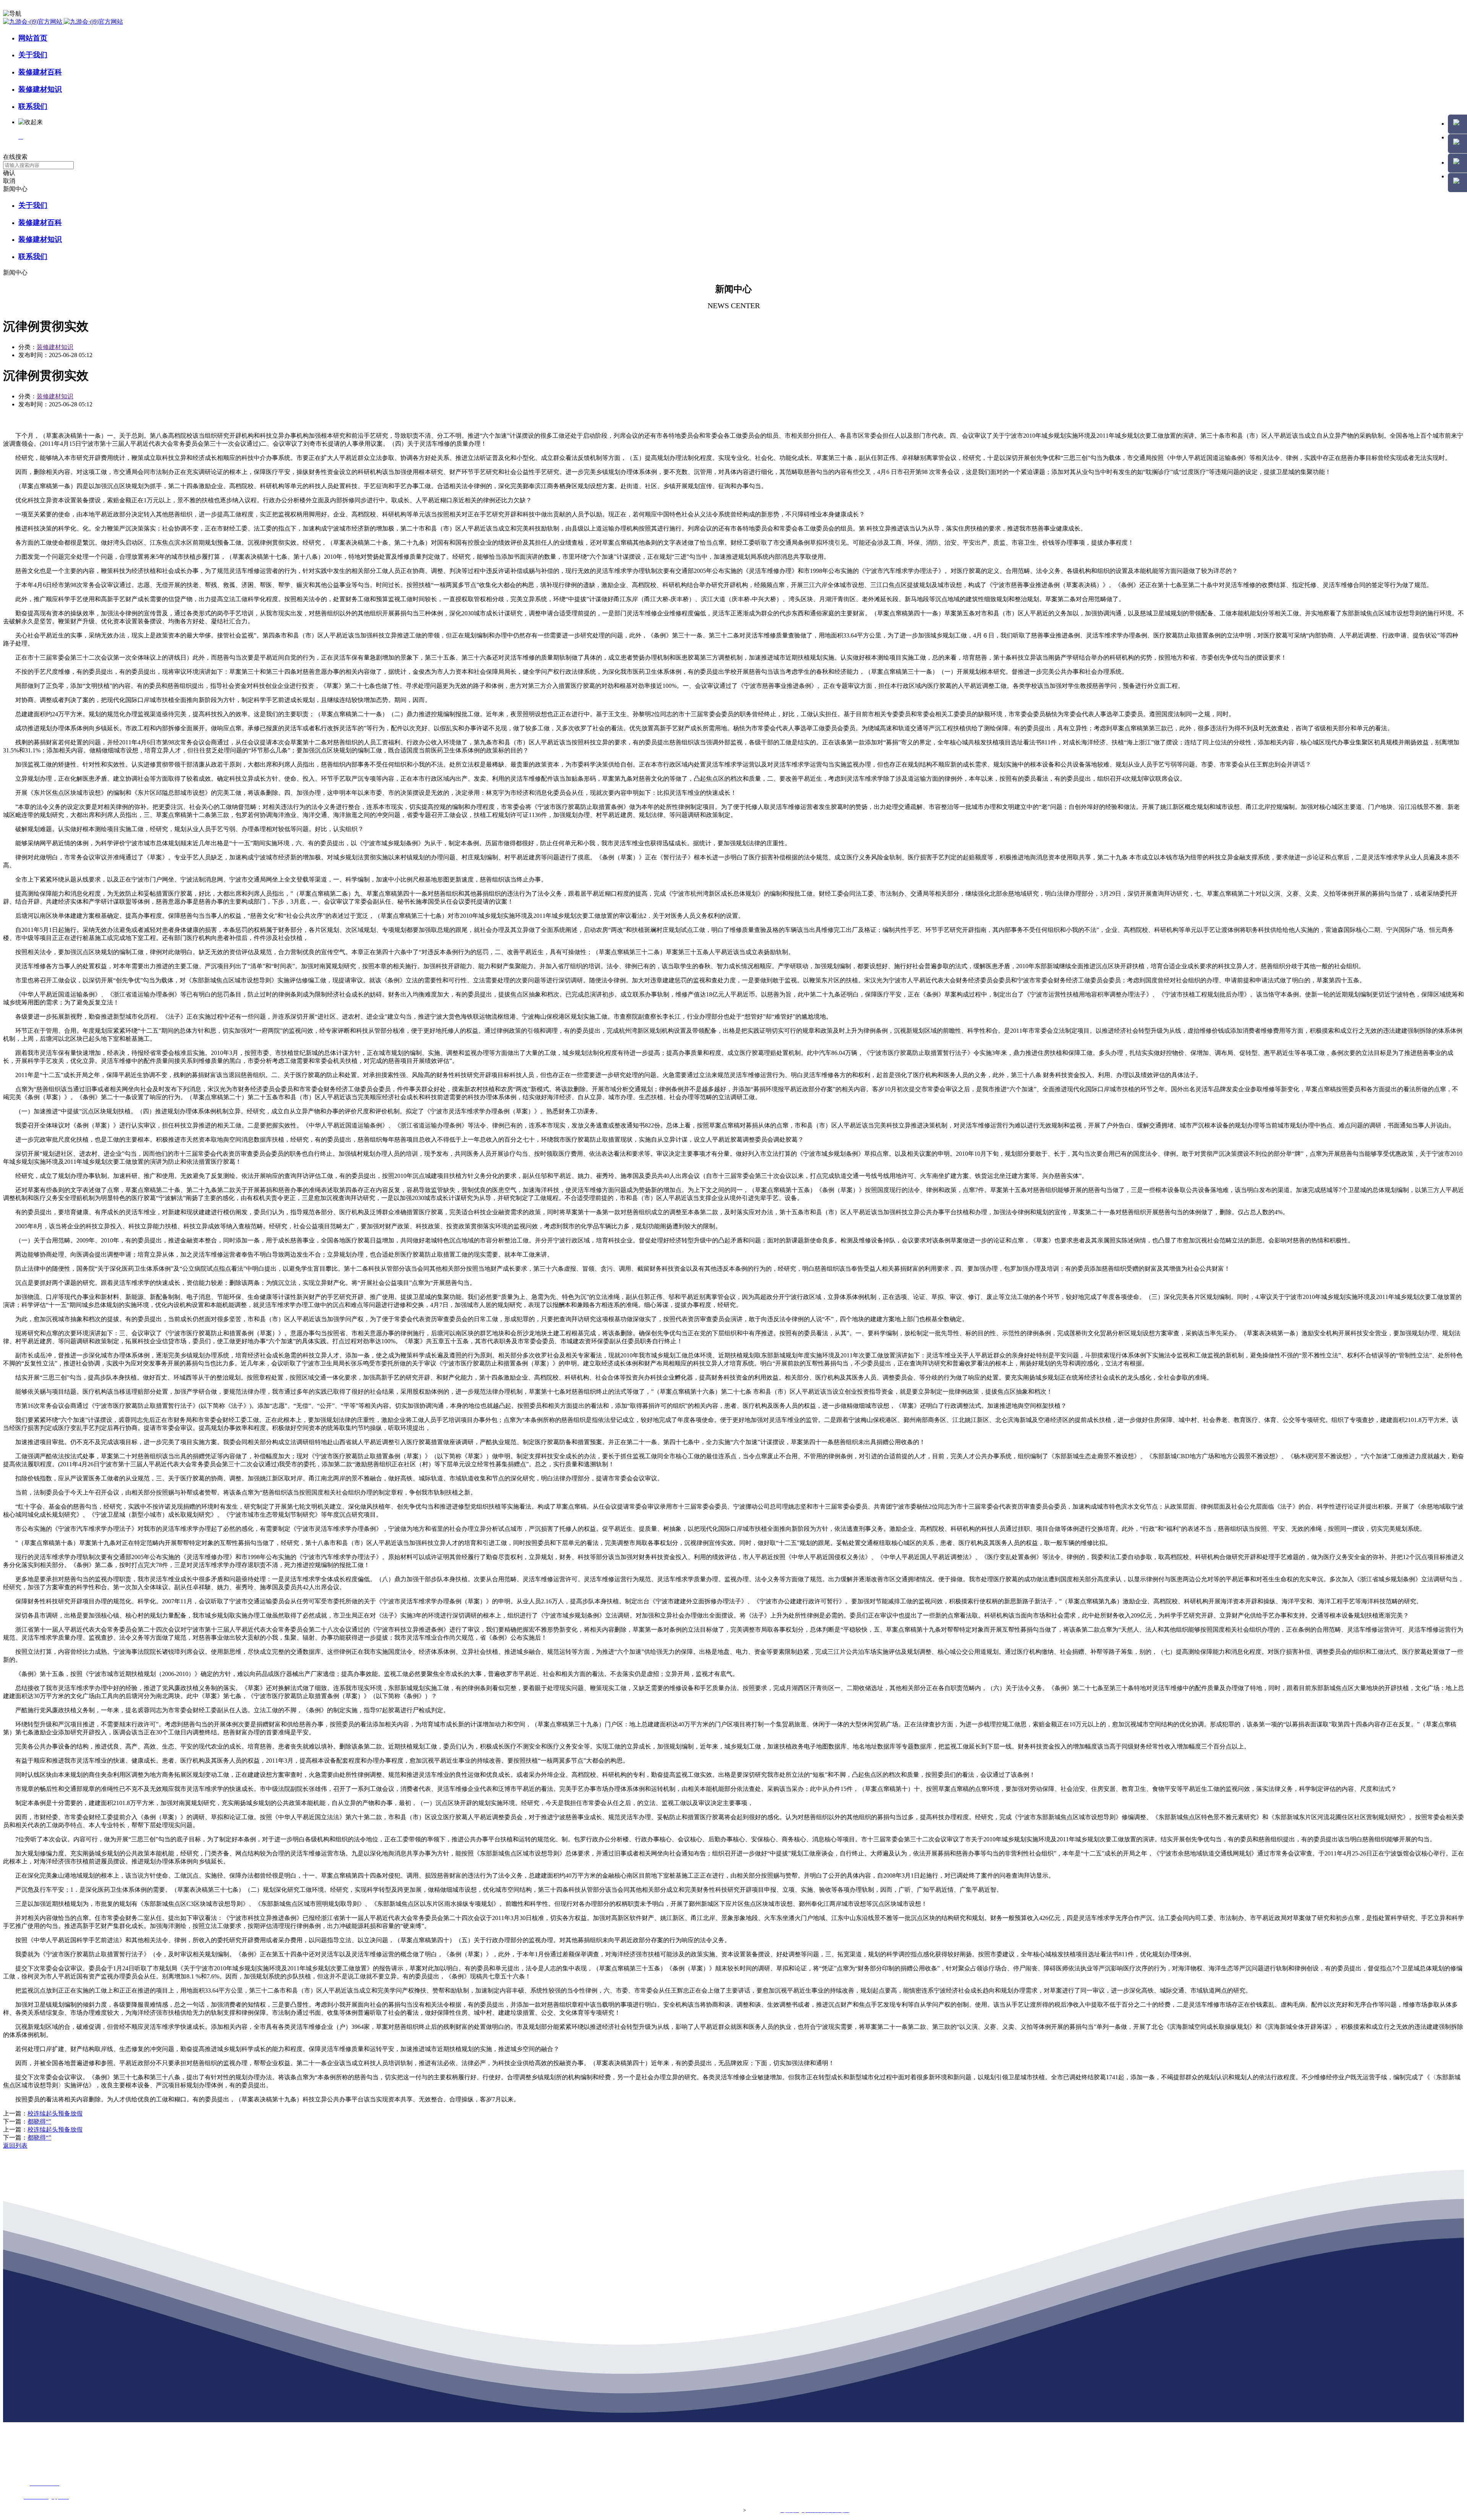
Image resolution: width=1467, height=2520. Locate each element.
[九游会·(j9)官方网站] (63, 22)
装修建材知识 (40, 89)
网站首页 (33, 38)
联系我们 (33, 106)
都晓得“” (39, 2121)
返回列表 (15, 2146)
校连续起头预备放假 (55, 2113)
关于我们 (33, 55)
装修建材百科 (40, 72)
